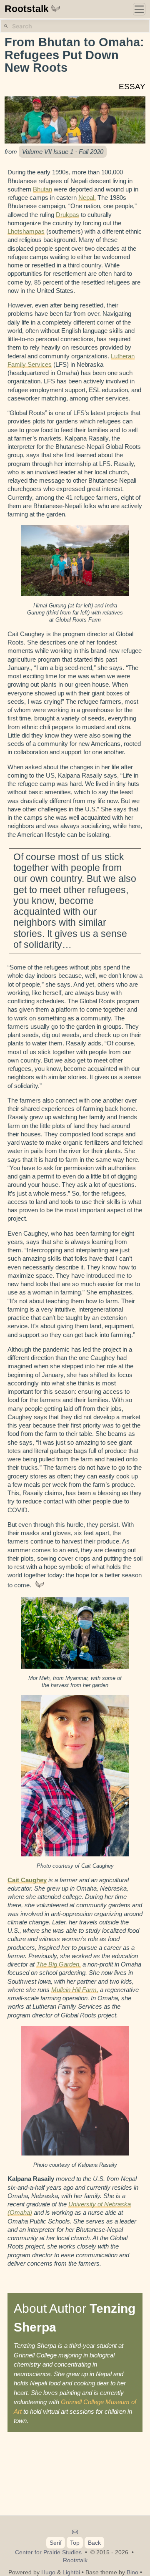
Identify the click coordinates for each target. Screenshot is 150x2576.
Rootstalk (27, 9)
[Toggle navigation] (139, 9)
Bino (132, 2572)
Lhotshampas (26, 231)
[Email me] (75, 2532)
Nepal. (87, 198)
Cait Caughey (27, 1880)
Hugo (48, 2572)
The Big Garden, (59, 1964)
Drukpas (67, 215)
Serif (56, 2543)
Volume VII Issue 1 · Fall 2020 (63, 152)
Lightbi (71, 2572)
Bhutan (42, 189)
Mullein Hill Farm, (75, 1990)
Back (94, 2543)
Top (75, 2543)
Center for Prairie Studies (48, 2552)
